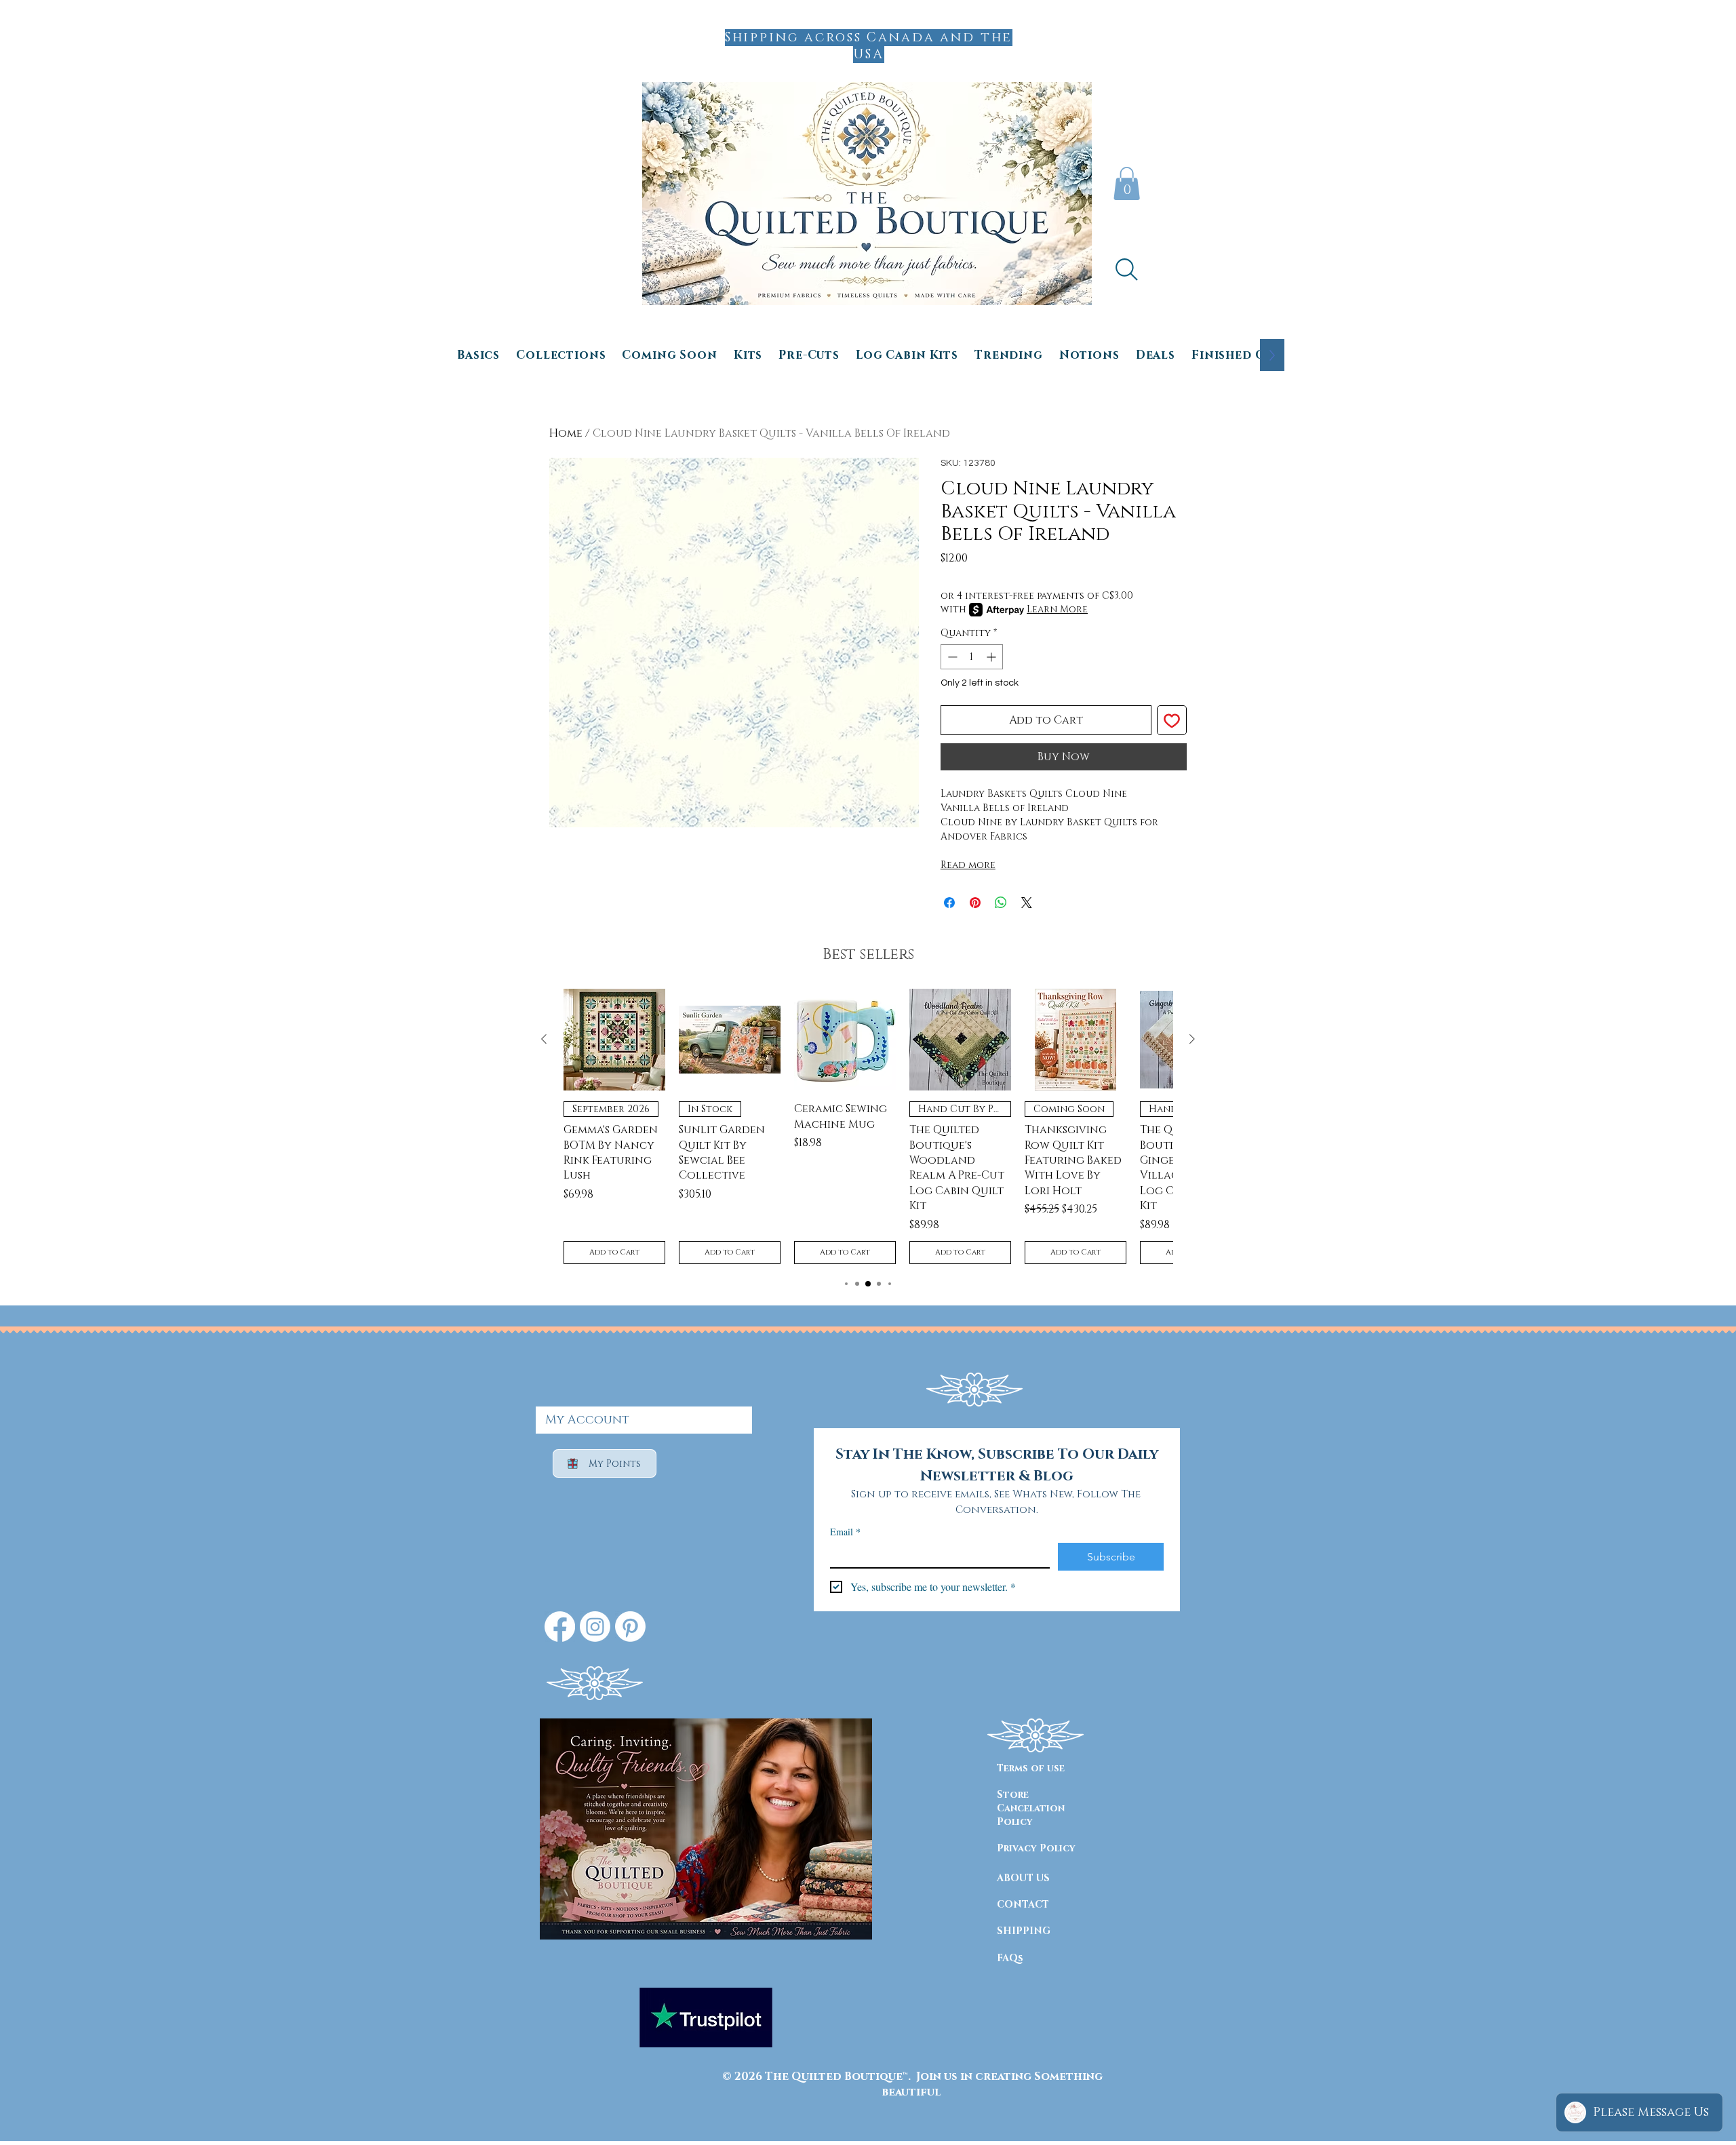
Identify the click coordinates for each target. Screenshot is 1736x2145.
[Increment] (992, 657)
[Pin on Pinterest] (975, 903)
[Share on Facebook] (949, 903)
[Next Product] (1192, 1039)
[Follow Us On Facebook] (560, 1627)
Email (845, 1532)
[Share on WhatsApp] (1001, 903)
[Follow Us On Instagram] (595, 1627)
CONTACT (1023, 1905)
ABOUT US (1023, 1878)
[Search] (1126, 269)
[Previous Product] (544, 1039)
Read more (968, 865)
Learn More (1057, 609)
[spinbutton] (972, 657)
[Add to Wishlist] (1172, 720)
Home (566, 433)
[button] (1127, 183)
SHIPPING (1024, 1931)
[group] (868, 1126)
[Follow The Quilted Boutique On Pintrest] (630, 1627)
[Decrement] (951, 657)
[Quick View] (614, 1040)
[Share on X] (1027, 903)
